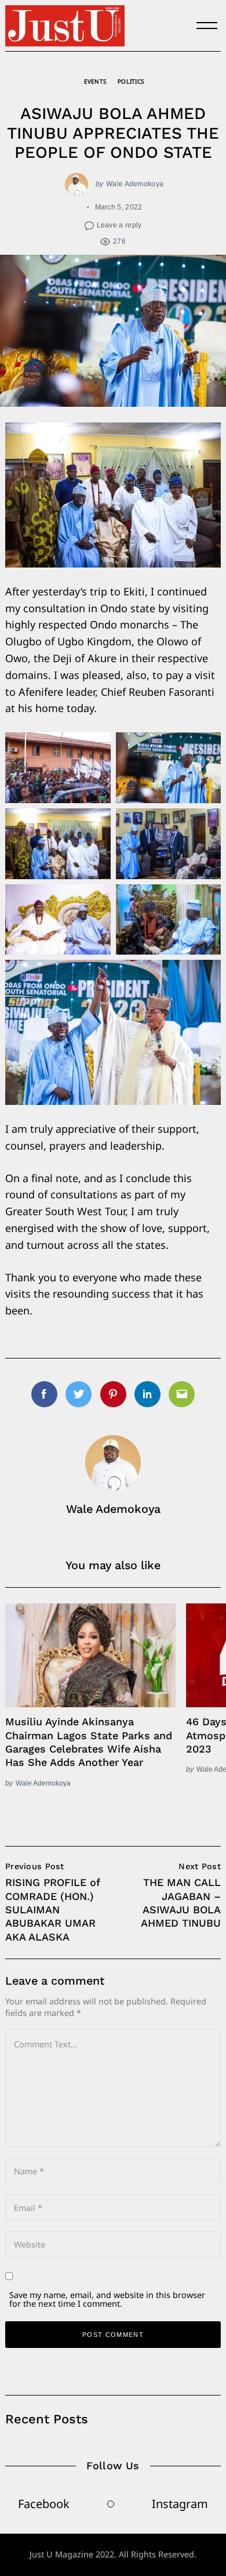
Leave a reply (119, 225)
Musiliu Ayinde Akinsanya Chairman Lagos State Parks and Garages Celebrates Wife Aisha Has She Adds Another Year (89, 1742)
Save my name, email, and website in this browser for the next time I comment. (107, 2299)
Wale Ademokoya (135, 184)
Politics (131, 81)
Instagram (180, 2504)
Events (95, 81)
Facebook (44, 2504)
